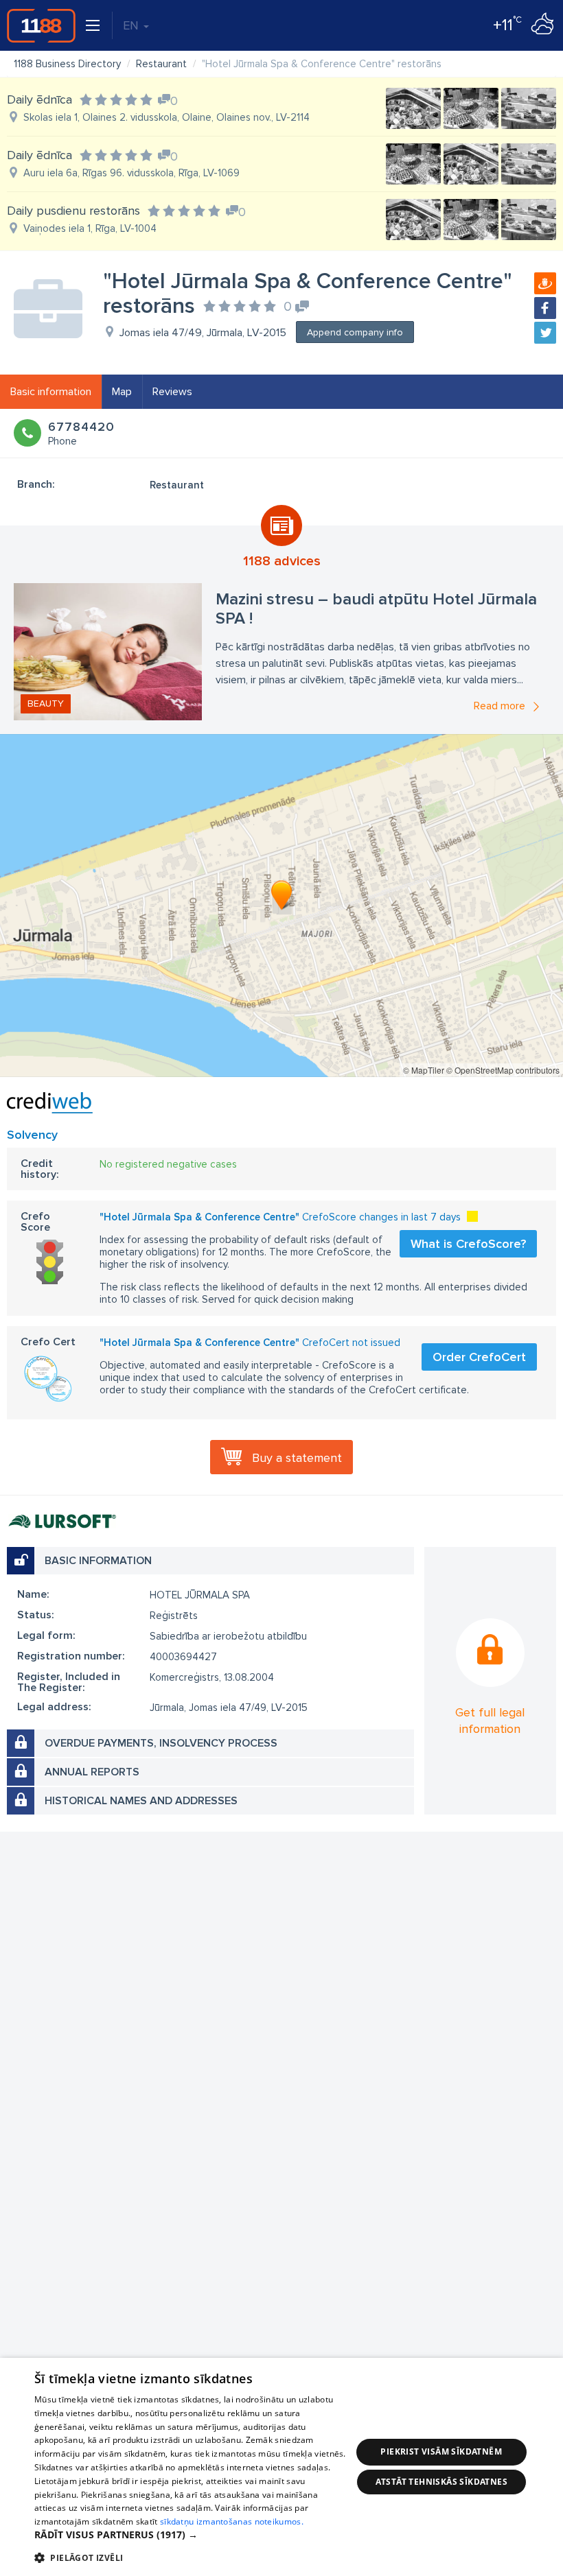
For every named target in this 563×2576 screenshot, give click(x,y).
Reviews (172, 392)
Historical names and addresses (141, 1801)
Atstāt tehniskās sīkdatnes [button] (441, 2482)
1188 (41, 25)
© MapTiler (424, 1070)
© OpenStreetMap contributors (503, 1070)
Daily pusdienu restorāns (73, 211)
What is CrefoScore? (468, 1244)
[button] (193, 2535)
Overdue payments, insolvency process (161, 1743)
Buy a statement (297, 1458)
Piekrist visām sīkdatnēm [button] (441, 2451)
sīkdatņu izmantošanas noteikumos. (232, 2521)
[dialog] (281, 2467)
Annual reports (92, 1772)
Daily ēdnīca (39, 99)
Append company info (355, 332)
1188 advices (282, 561)
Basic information (51, 392)
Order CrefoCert (479, 1357)
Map (122, 392)
